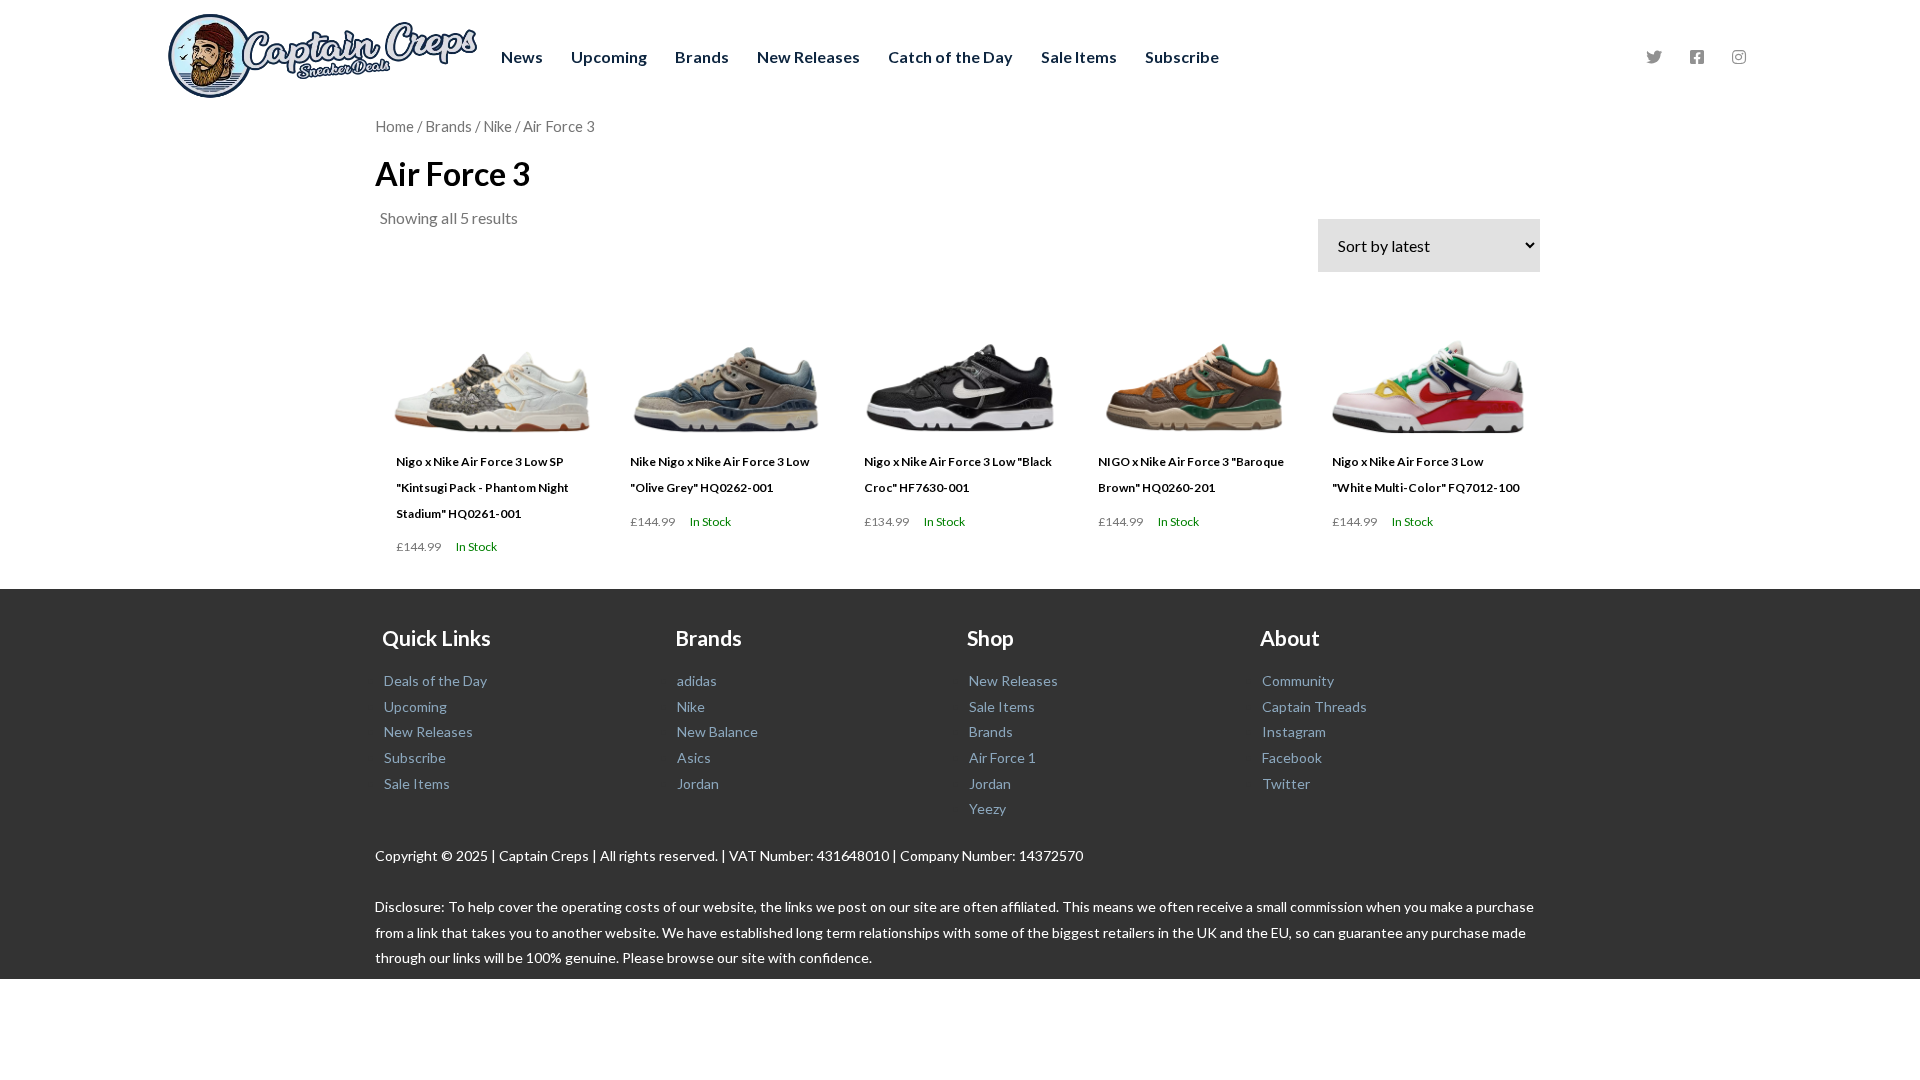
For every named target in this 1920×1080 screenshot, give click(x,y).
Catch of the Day (950, 56)
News (522, 56)
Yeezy (987, 808)
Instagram (1294, 731)
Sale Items (1079, 56)
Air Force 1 (1002, 757)
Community (1298, 680)
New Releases (808, 56)
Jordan (698, 783)
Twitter (1286, 783)
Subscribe (1182, 56)
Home (394, 126)
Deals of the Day (435, 680)
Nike (497, 126)
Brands (702, 56)
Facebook (1292, 757)
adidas (697, 680)
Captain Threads (1314, 706)
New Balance (717, 731)
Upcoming (609, 56)
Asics (694, 757)
